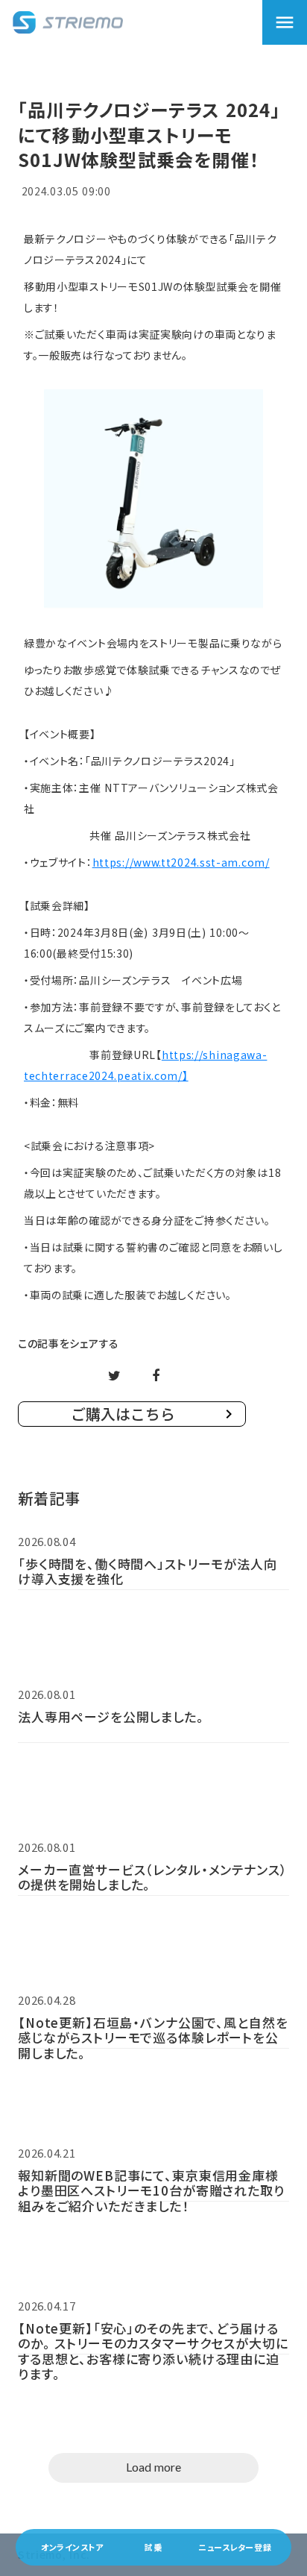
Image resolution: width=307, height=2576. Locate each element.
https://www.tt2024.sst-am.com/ (181, 862)
